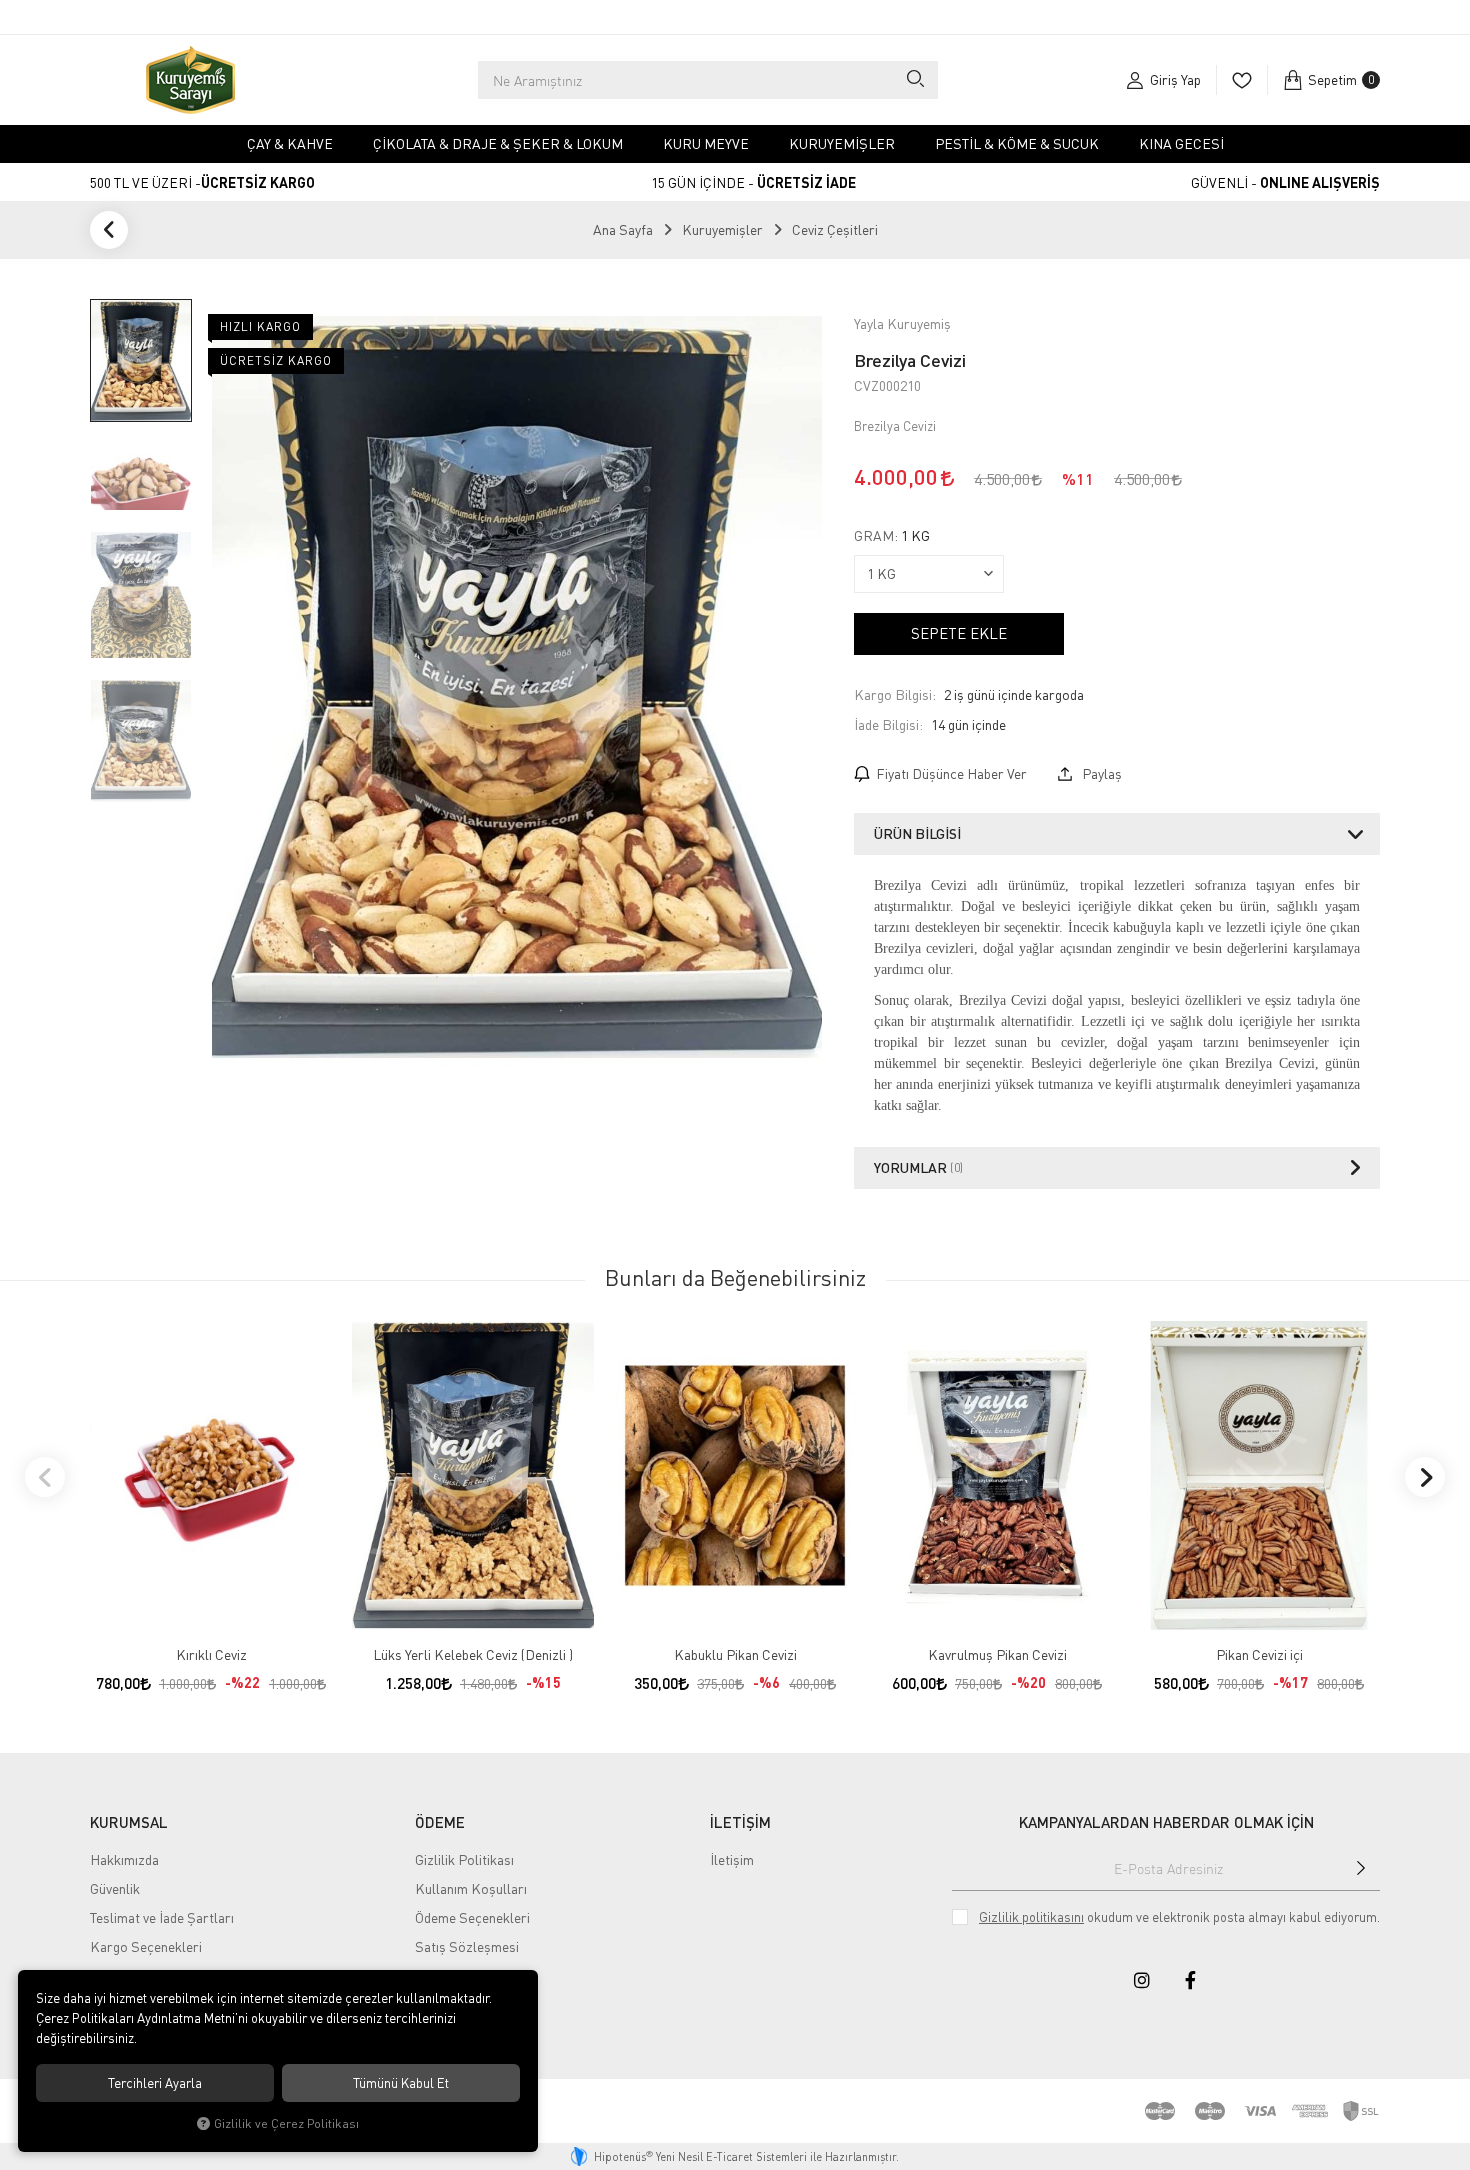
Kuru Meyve (706, 143)
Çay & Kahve (290, 143)
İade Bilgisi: (888, 724)
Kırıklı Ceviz (211, 1654)
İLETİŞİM (740, 1822)
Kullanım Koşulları (471, 1888)
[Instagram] (1142, 1980)
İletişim (732, 1859)
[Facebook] (1190, 1980)
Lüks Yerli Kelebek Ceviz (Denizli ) (473, 1654)
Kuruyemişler (842, 143)
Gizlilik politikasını (1031, 1917)
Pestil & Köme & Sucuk (1017, 143)
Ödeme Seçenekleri (472, 1917)
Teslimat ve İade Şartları (162, 1917)
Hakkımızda (124, 1859)
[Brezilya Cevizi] (517, 688)
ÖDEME (440, 1822)
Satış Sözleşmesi (467, 1946)
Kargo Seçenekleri (146, 1946)
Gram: (892, 536)
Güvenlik (115, 1888)
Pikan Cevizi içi (1259, 1654)
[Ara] (914, 80)
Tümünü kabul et (401, 2083)
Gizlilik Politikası (464, 1859)
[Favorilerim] (1241, 80)
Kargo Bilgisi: (895, 694)
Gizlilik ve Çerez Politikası (286, 2123)
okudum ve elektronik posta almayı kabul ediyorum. (1179, 1917)
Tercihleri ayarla (155, 2083)
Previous (45, 1477)
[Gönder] (1361, 1868)
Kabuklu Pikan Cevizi (735, 1654)
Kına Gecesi (1181, 143)
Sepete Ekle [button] (959, 633)
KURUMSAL (129, 1822)
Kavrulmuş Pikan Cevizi (997, 1654)
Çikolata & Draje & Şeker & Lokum (498, 143)
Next (1425, 1477)
